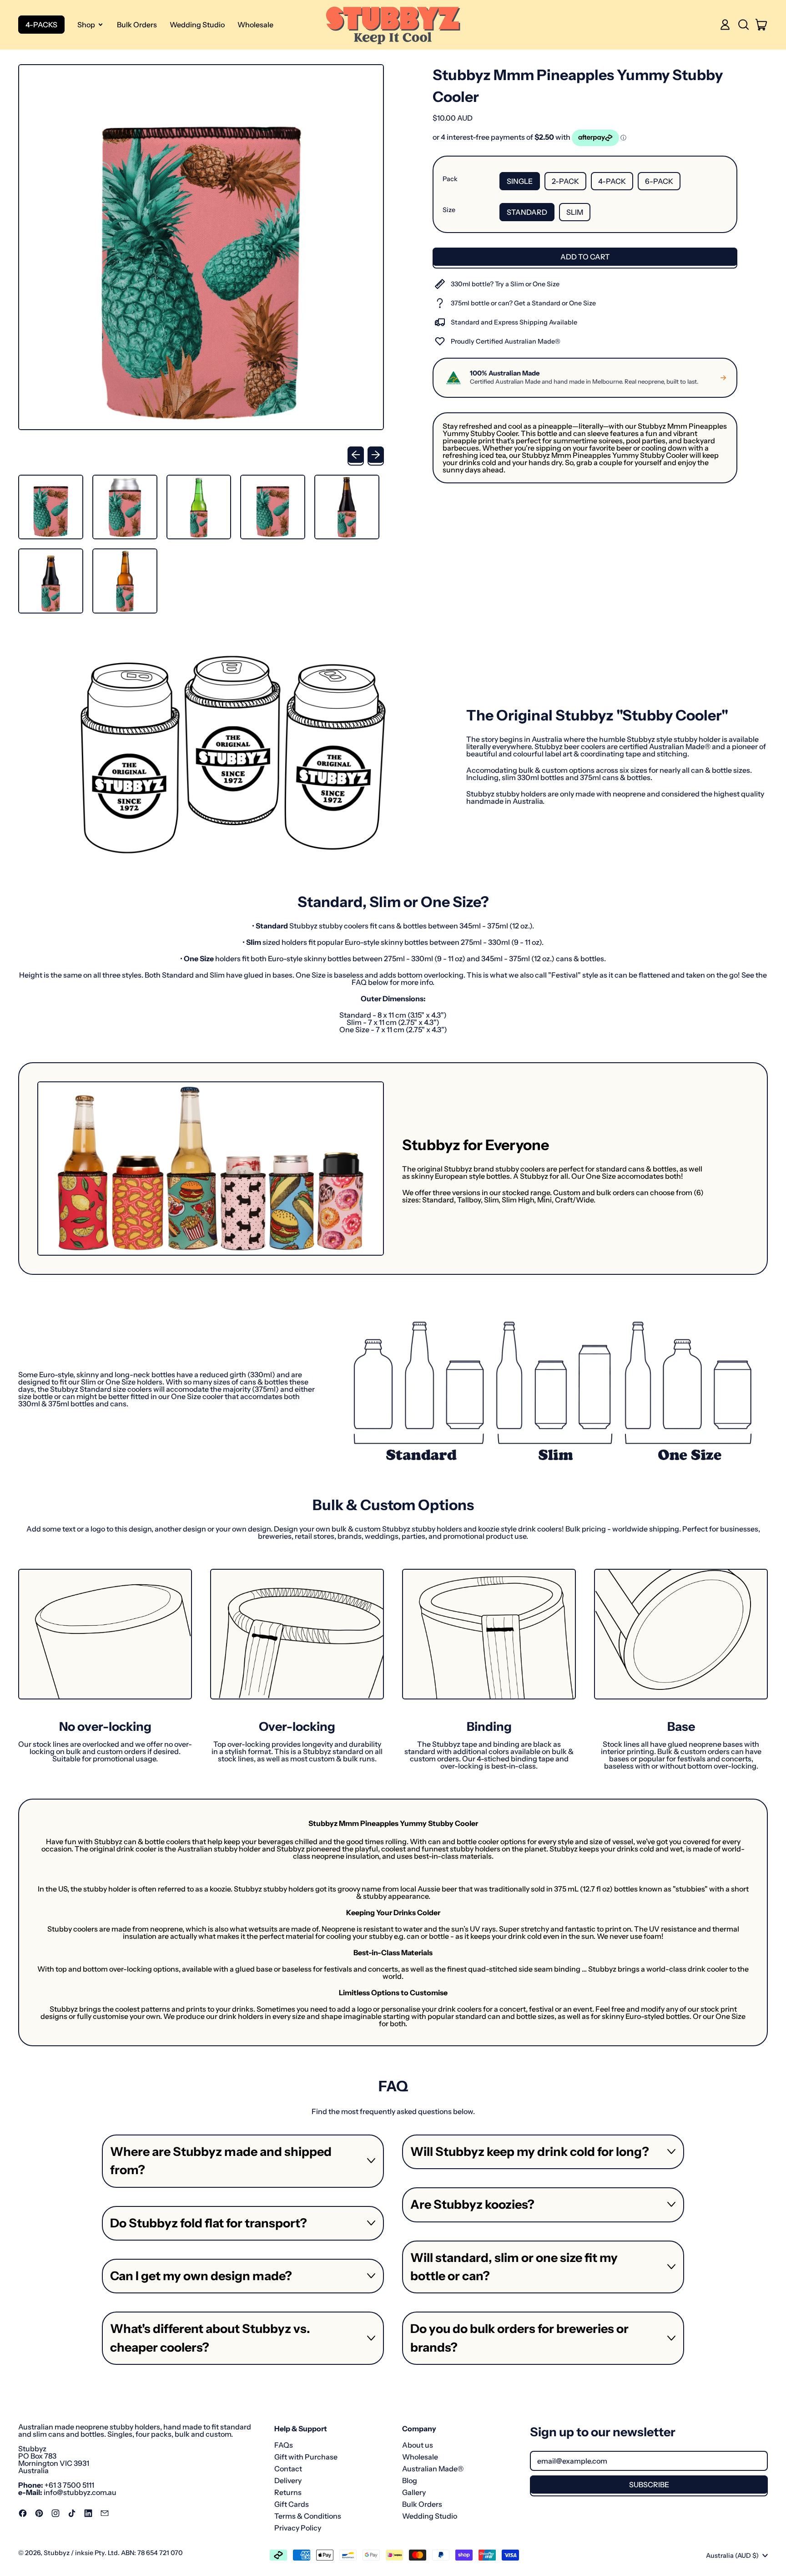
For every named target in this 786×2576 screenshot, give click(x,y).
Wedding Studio (197, 25)
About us (418, 2445)
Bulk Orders (137, 25)
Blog (410, 2480)
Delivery (288, 2480)
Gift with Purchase (306, 2457)
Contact (288, 2469)
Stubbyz (57, 2553)
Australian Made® (433, 2469)
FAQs (284, 2445)
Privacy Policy (298, 2528)
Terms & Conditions (308, 2516)
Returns (288, 2492)
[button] (743, 25)
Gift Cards (292, 2504)
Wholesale (255, 25)
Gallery (414, 2492)
